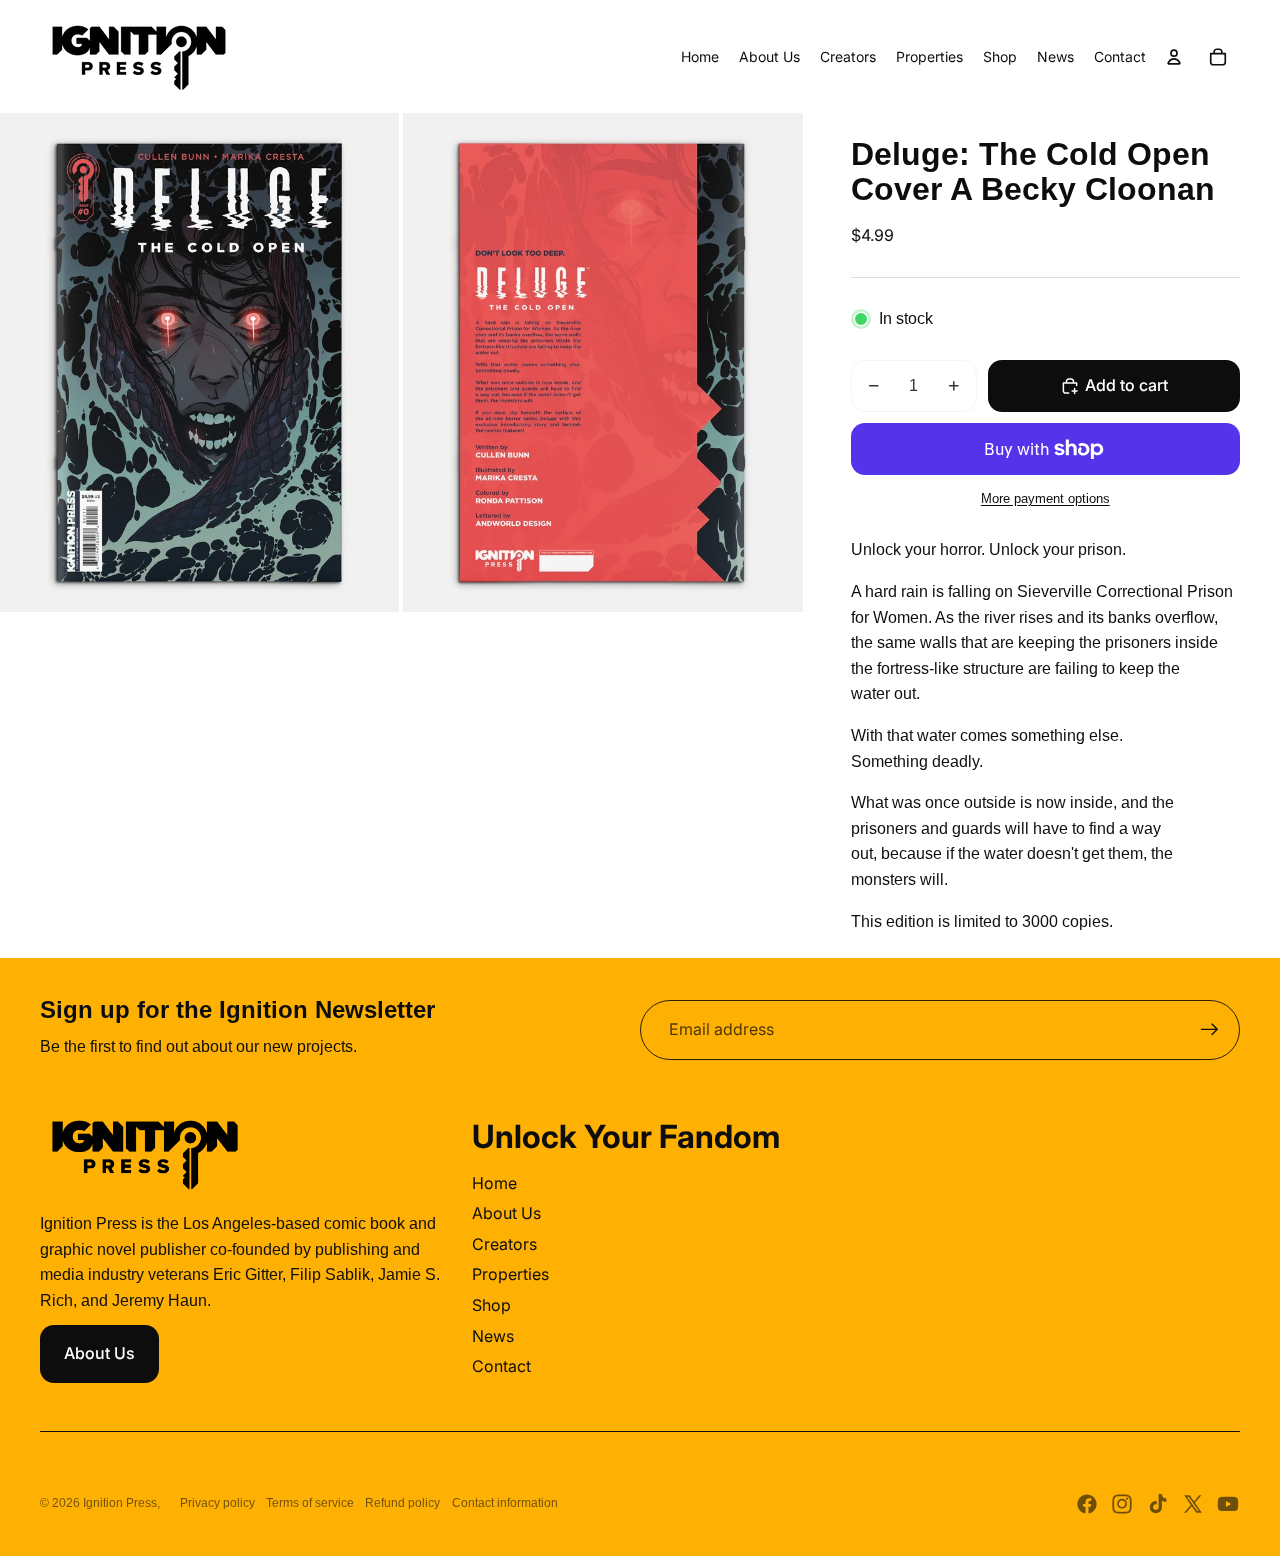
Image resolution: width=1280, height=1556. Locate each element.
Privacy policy (217, 1503)
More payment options (1045, 498)
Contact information (505, 1503)
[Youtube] (1228, 1504)
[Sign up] (1210, 1030)
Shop (491, 1305)
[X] (1193, 1504)
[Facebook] (1087, 1504)
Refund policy (402, 1503)
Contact (501, 1366)
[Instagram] (1122, 1504)
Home (494, 1183)
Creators (504, 1244)
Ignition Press (120, 1503)
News (493, 1336)
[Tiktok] (1158, 1504)
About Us (99, 1353)
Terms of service (310, 1503)
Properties (510, 1274)
